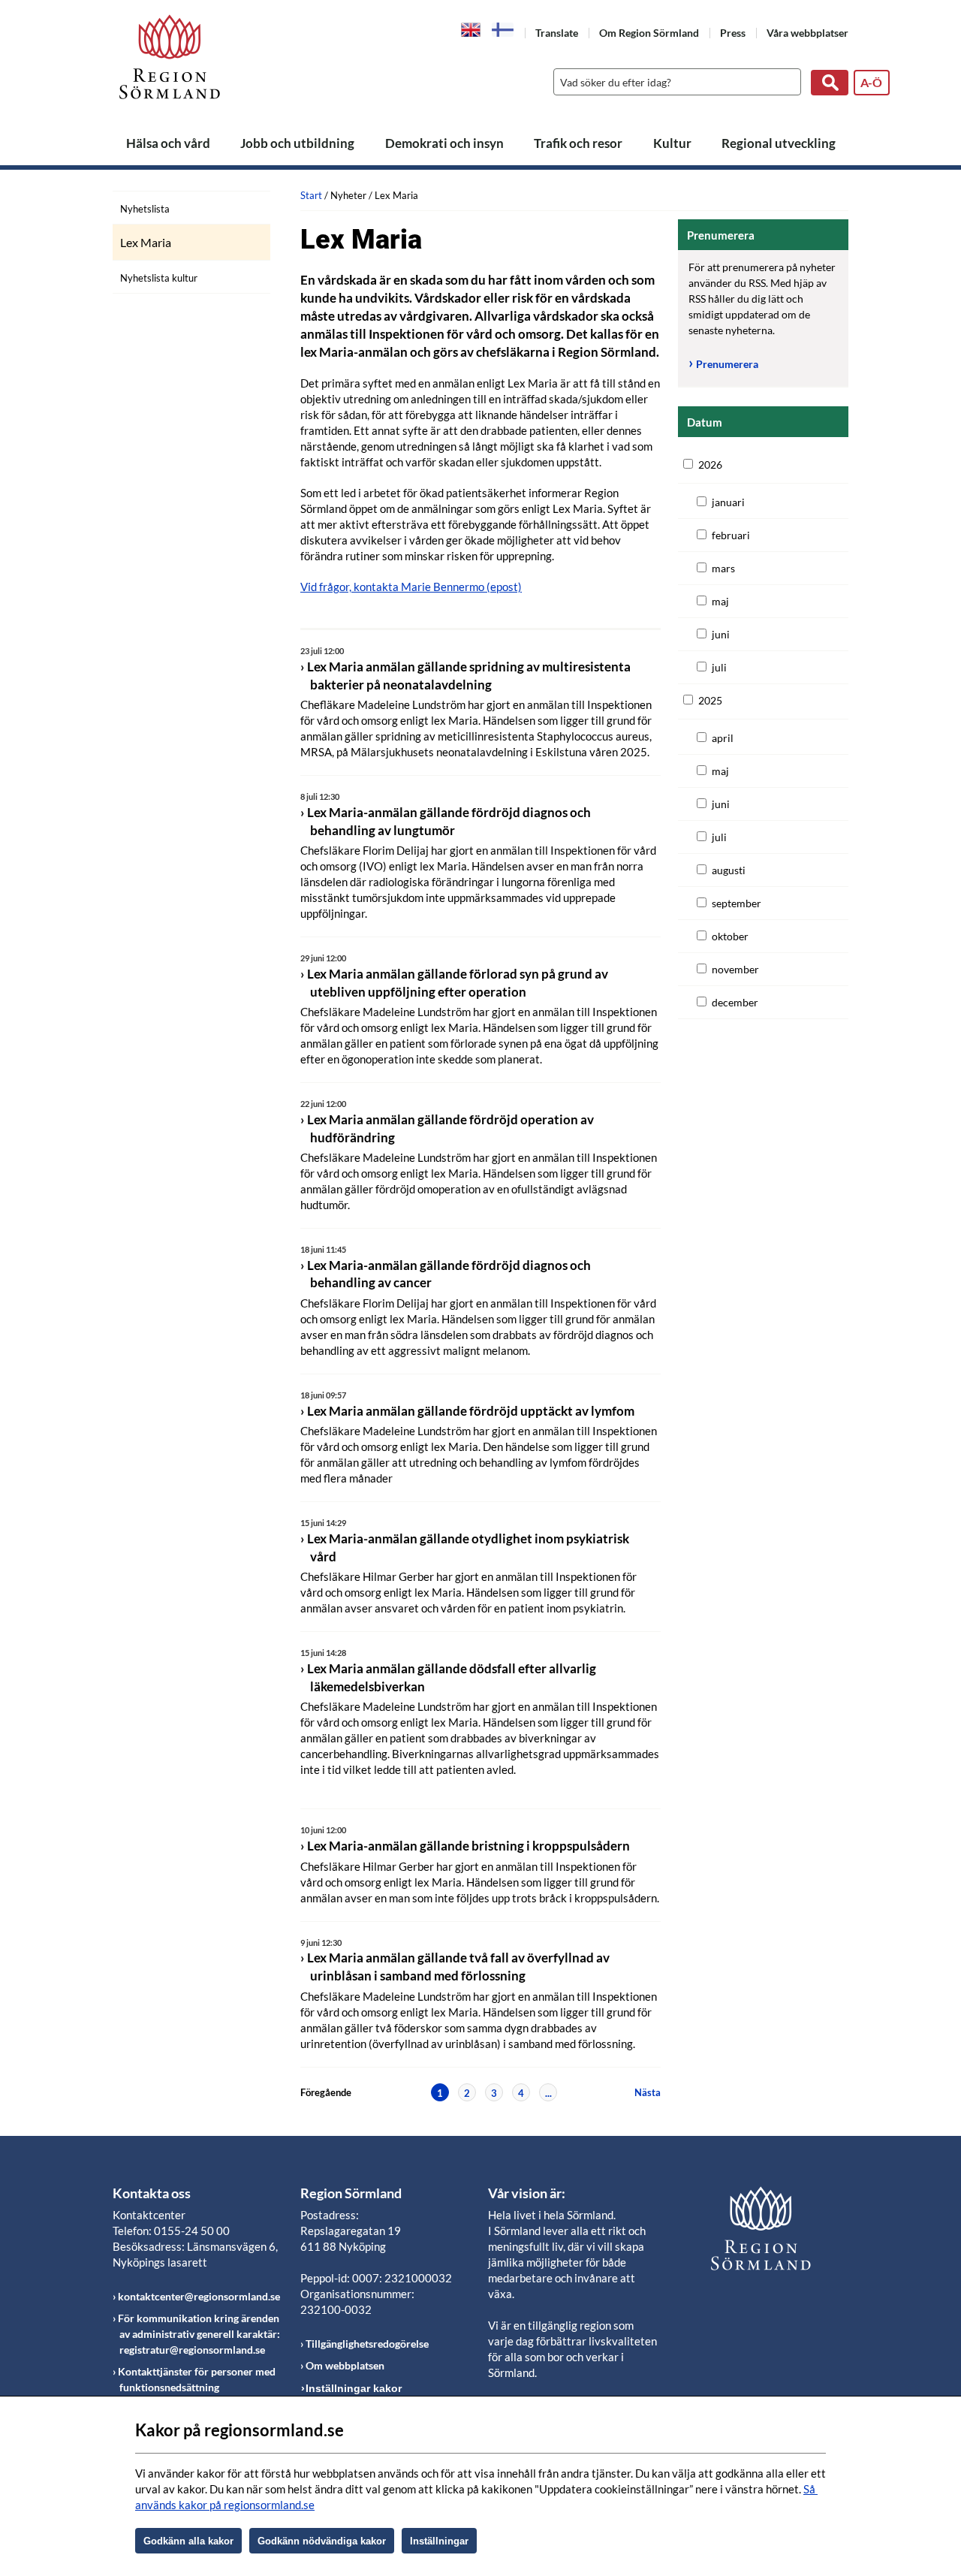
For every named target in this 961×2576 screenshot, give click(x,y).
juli (719, 667)
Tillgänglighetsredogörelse (367, 2344)
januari (728, 502)
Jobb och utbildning (297, 143)
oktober (730, 936)
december (735, 1002)
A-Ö (871, 82)
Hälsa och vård (168, 143)
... (548, 2093)
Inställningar (439, 2541)
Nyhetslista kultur (159, 278)
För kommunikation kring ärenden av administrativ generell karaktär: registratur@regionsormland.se (199, 2334)
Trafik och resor (578, 143)
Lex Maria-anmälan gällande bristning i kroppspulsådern (468, 1846)
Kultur (672, 143)
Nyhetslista (145, 209)
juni (721, 634)
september (737, 903)
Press (733, 33)
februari (731, 535)
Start (311, 195)
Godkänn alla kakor (188, 2541)
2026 (710, 465)
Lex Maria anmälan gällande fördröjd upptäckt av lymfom (471, 1411)
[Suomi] (503, 30)
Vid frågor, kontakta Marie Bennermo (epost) (411, 587)
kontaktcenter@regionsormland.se (199, 2296)
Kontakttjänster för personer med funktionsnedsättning (197, 2379)
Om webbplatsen (345, 2365)
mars (723, 568)
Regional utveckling (779, 143)
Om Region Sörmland (649, 33)
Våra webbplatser (807, 33)
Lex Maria (146, 243)
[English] (471, 29)
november (735, 969)
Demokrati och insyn (444, 143)
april (723, 738)
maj (720, 601)
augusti (729, 870)
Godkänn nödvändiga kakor (322, 2541)
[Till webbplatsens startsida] (170, 57)
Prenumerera (727, 364)
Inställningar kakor (354, 2388)
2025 (710, 700)
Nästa (648, 2092)
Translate (557, 33)
